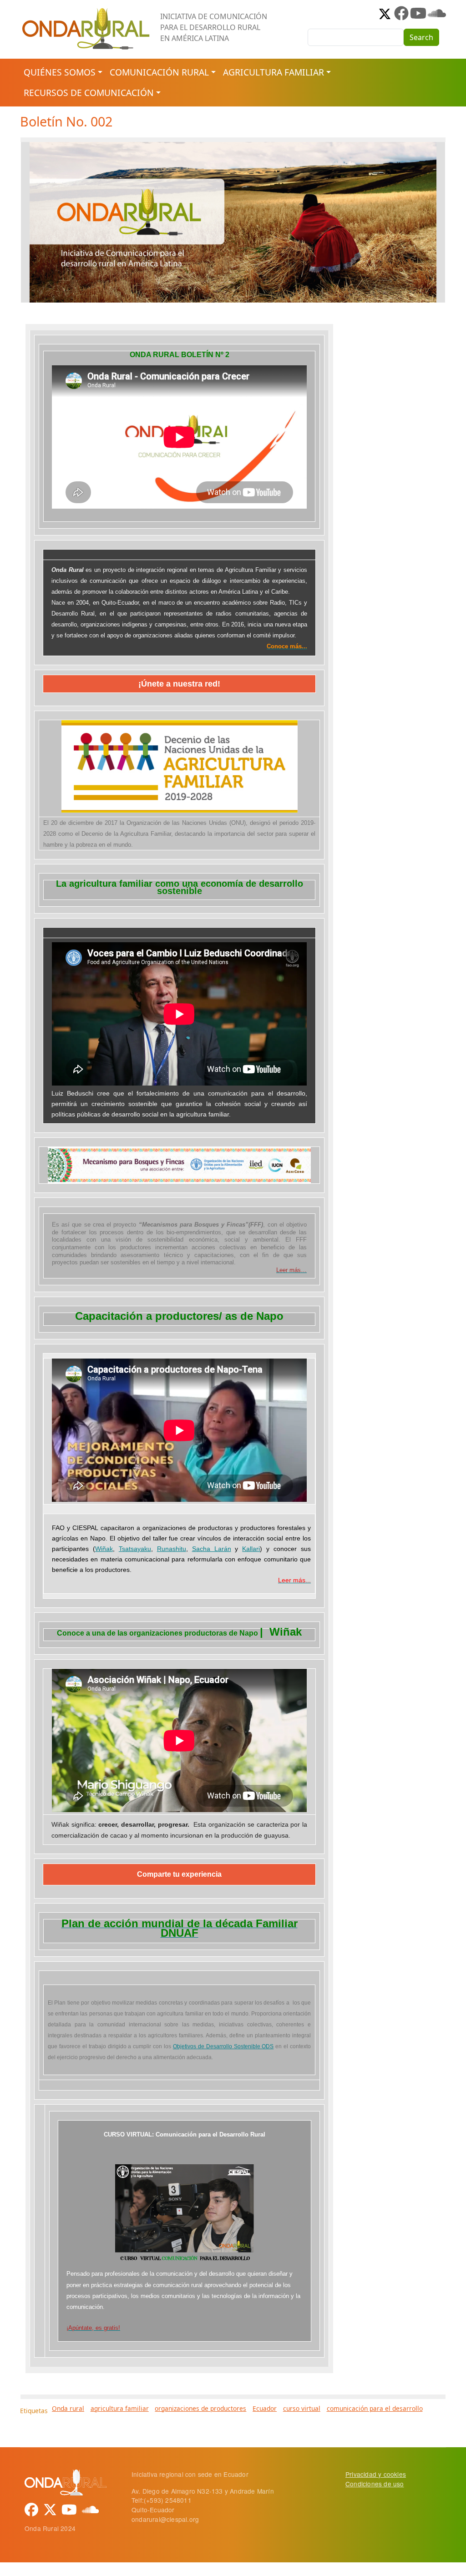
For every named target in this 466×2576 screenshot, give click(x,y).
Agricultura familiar (274, 72)
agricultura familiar (120, 2408)
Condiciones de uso (375, 2484)
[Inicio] (86, 11)
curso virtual (302, 2408)
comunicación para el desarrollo (375, 2408)
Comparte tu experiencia (179, 1874)
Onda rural (68, 2408)
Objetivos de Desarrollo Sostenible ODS (223, 2046)
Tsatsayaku (135, 1549)
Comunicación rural (159, 72)
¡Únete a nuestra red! (179, 684)
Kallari (251, 1549)
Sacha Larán (212, 1549)
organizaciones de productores (200, 2408)
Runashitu (172, 1549)
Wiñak (104, 1549)
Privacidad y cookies (376, 2474)
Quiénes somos (60, 72)
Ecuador (265, 2408)
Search (421, 37)
